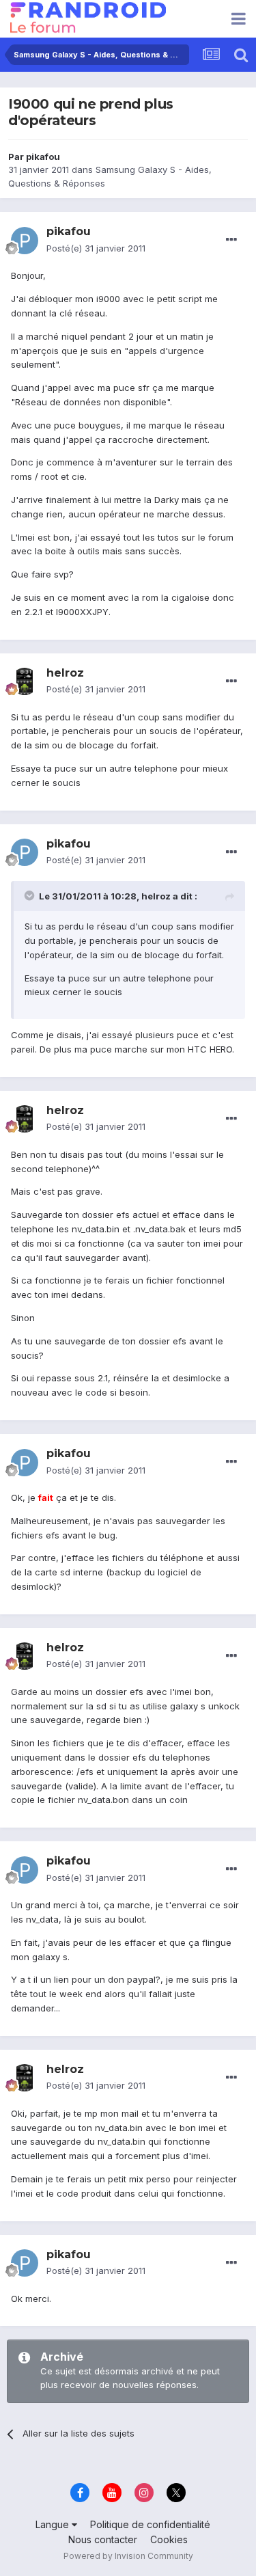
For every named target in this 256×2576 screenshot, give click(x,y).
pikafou (43, 157)
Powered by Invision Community (128, 2556)
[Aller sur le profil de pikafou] (25, 241)
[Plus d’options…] (231, 240)
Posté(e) (96, 248)
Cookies (169, 2539)
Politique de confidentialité (150, 2524)
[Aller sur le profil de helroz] (25, 681)
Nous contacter (103, 2539)
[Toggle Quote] (31, 895)
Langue (54, 2524)
